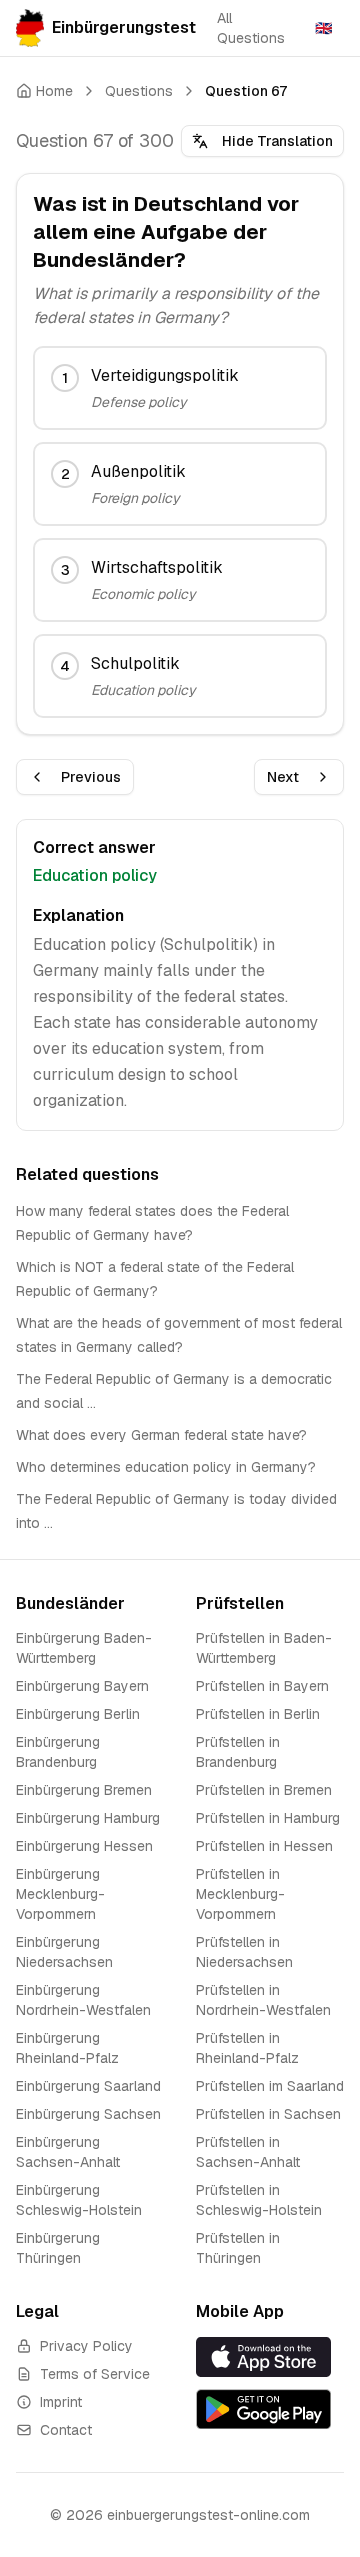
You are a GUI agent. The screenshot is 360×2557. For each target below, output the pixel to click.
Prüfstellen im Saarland (270, 2086)
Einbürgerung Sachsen (88, 2114)
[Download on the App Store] (270, 2356)
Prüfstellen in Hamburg (268, 1818)
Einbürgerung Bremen (84, 1790)
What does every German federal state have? (161, 1435)
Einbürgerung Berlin (78, 1714)
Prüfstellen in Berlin (258, 1714)
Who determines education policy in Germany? (166, 1467)
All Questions (251, 28)
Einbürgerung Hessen (84, 1846)
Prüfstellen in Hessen (264, 1846)
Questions (139, 91)
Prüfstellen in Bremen (264, 1790)
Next (283, 777)
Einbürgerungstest (122, 27)
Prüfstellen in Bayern (262, 1686)
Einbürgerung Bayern (82, 1686)
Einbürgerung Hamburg (88, 1818)
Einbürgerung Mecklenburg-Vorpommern (60, 1894)
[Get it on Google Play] (270, 2409)
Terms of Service (95, 2374)
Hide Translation (277, 141)
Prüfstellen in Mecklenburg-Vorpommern (240, 1894)
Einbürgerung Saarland (88, 2086)
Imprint (61, 2402)
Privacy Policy (86, 2346)
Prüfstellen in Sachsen (268, 2114)
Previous (91, 777)
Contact (66, 2430)
